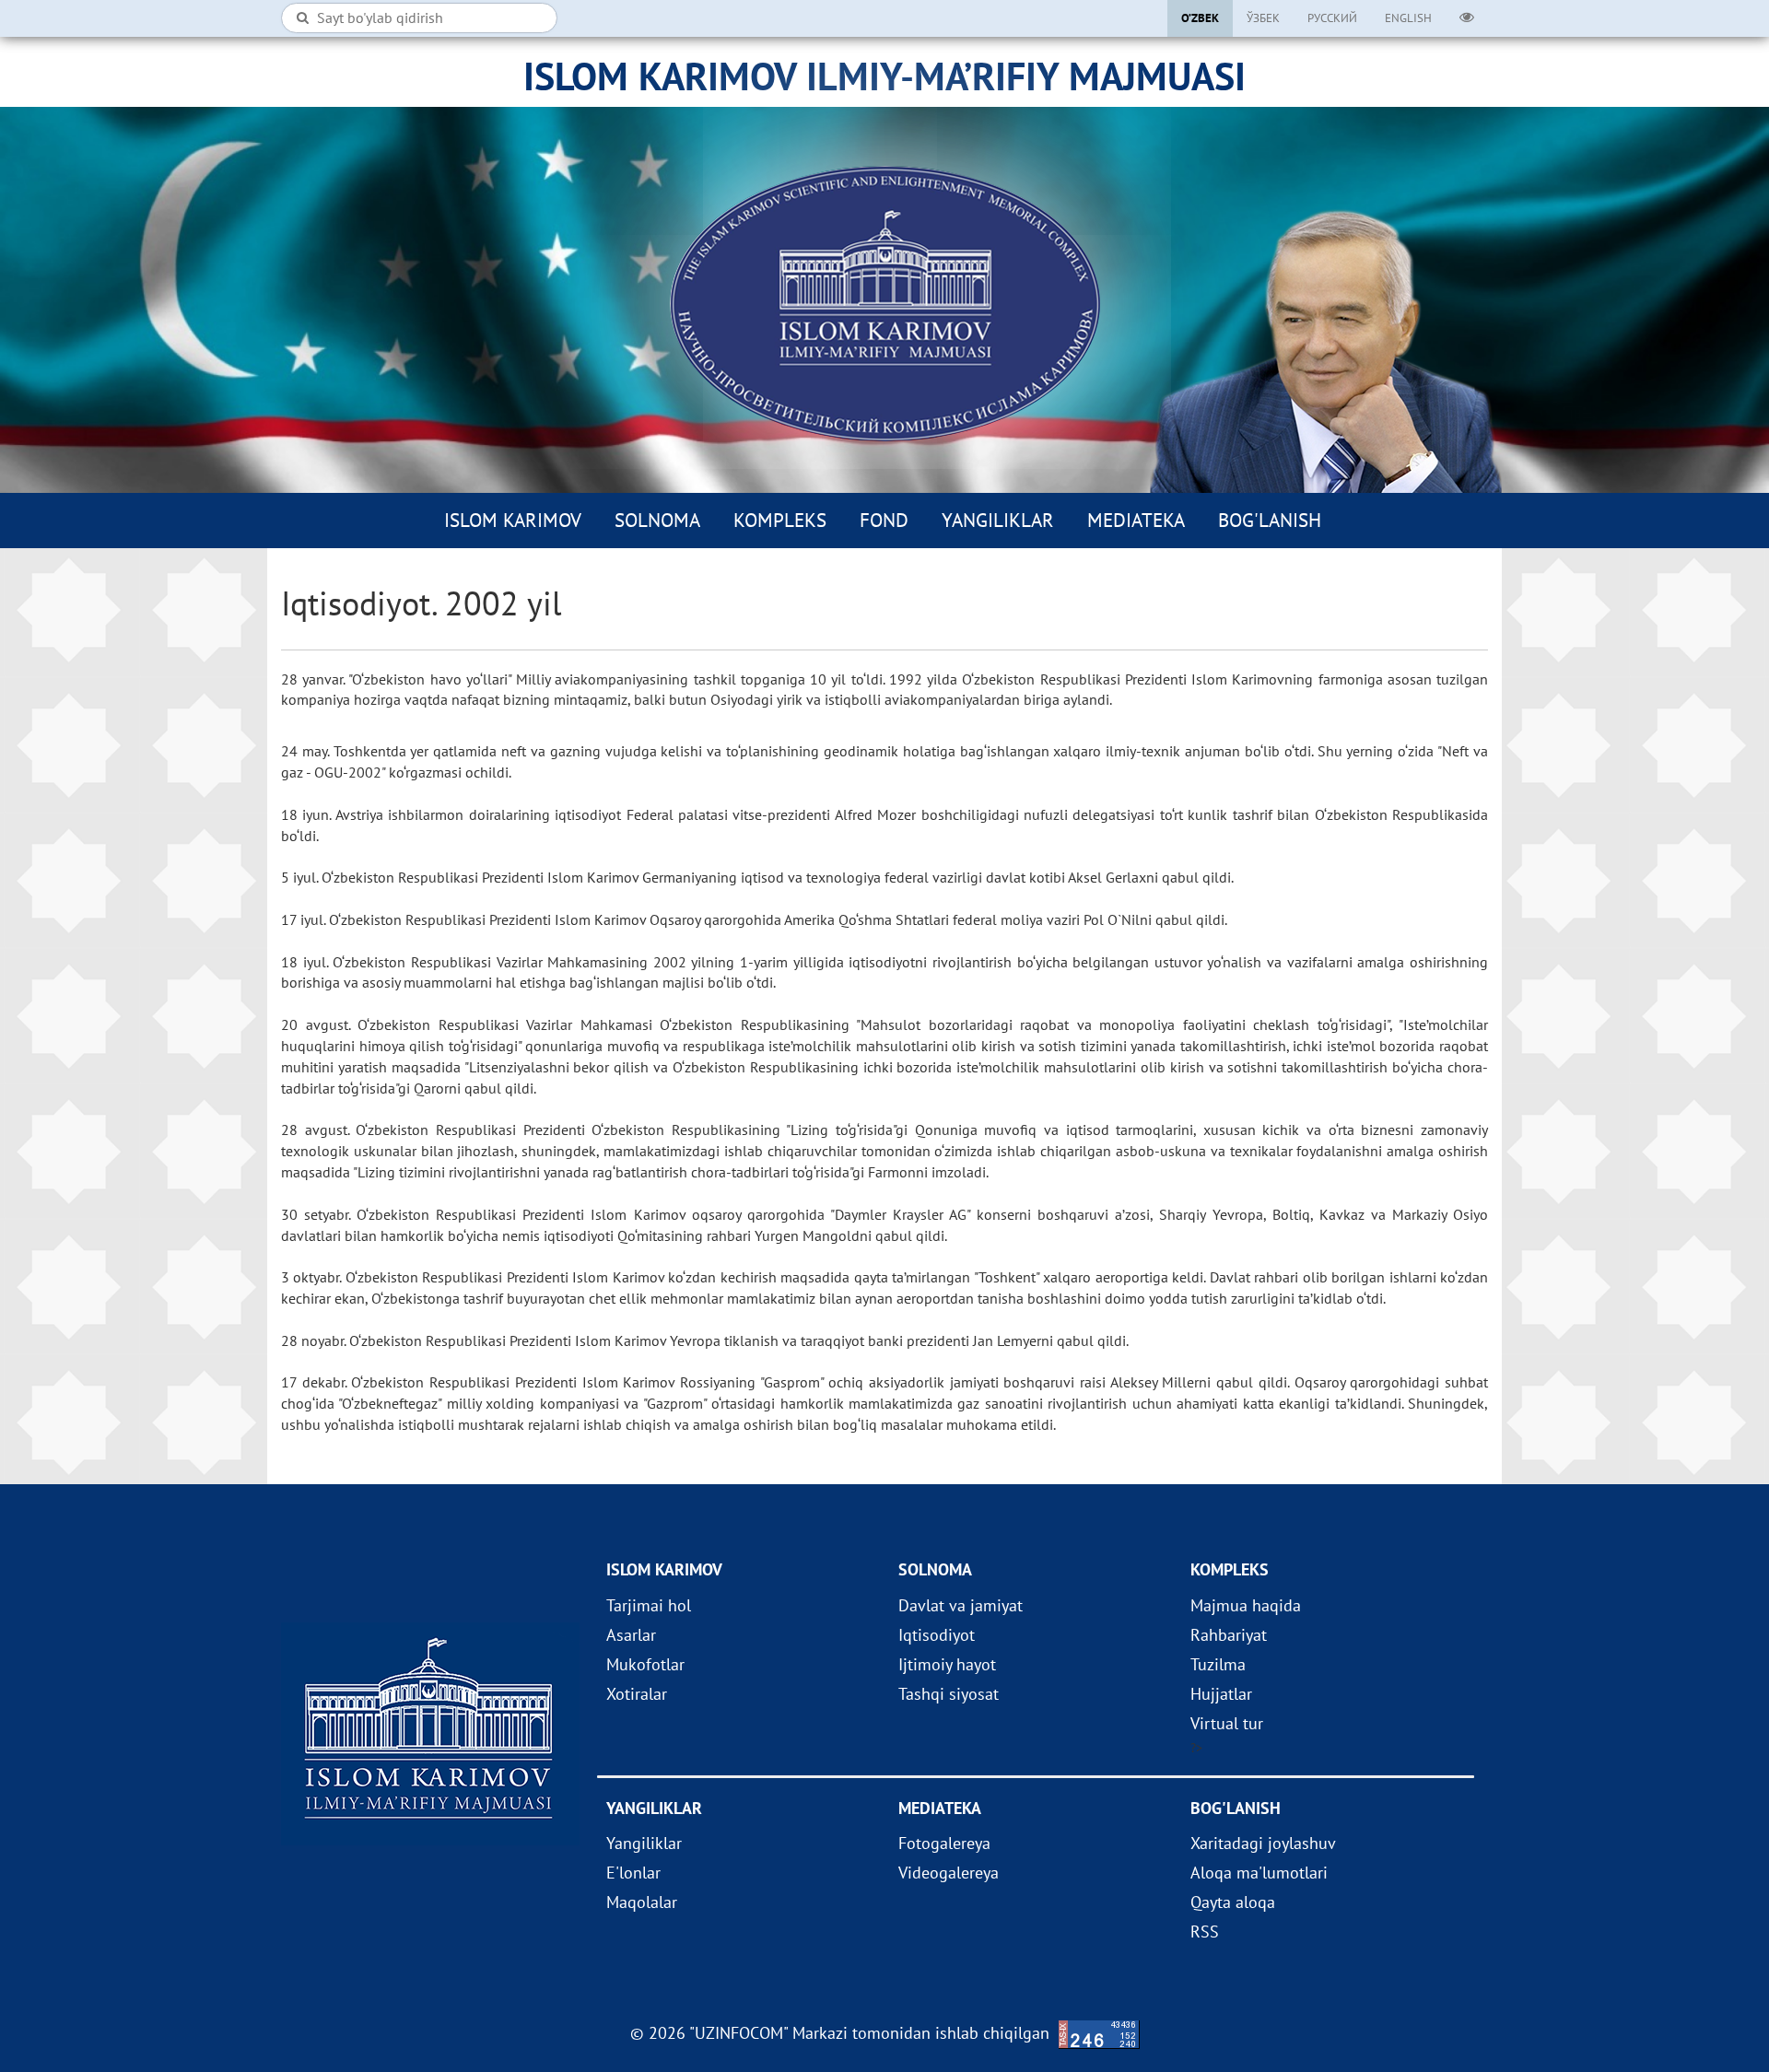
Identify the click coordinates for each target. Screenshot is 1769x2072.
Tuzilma (1218, 1664)
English (1408, 18)
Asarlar (631, 1635)
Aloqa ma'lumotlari (1259, 1873)
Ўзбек (1263, 18)
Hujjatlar (1221, 1694)
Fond (884, 520)
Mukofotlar (645, 1664)
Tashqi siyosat (949, 1694)
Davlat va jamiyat (961, 1605)
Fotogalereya (944, 1843)
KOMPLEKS (780, 520)
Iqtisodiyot (937, 1635)
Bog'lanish (1270, 520)
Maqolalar (642, 1902)
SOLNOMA (657, 520)
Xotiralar (637, 1694)
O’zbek (1200, 18)
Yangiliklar (998, 520)
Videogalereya (949, 1873)
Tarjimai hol (649, 1605)
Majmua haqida (1246, 1605)
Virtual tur (1227, 1723)
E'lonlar (633, 1873)
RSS (1205, 1932)
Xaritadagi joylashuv (1263, 1843)
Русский (1332, 18)
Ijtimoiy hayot (947, 1664)
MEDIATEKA (1136, 520)
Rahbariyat (1229, 1635)
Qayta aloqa (1233, 1902)
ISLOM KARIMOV (513, 520)
